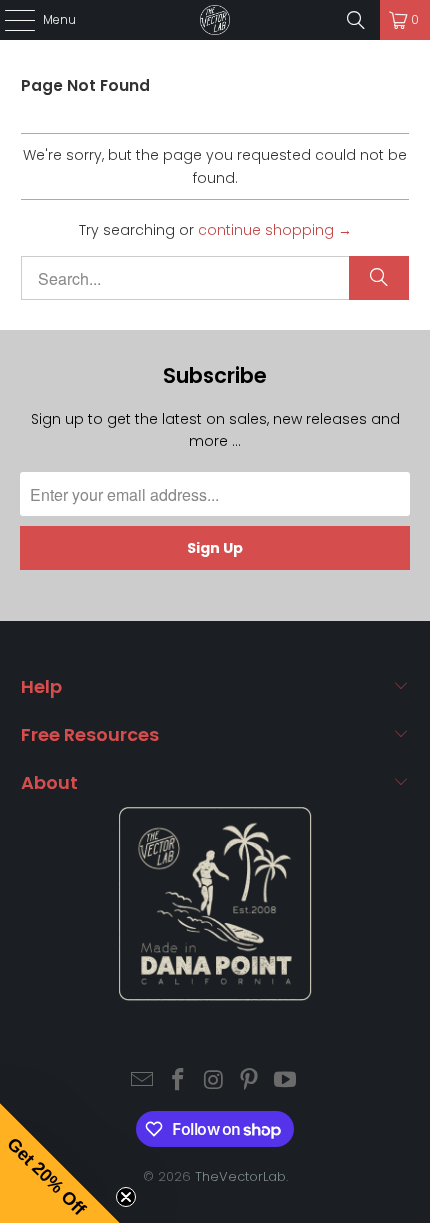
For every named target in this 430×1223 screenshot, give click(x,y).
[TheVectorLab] (215, 20)
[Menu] (9, 20)
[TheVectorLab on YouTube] (286, 1081)
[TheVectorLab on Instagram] (214, 1081)
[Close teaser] (126, 1197)
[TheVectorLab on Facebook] (178, 1081)
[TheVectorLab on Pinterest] (250, 1081)
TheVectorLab (240, 1176)
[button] (60, 1163)
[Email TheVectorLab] (143, 1081)
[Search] (356, 20)
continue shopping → (275, 230)
